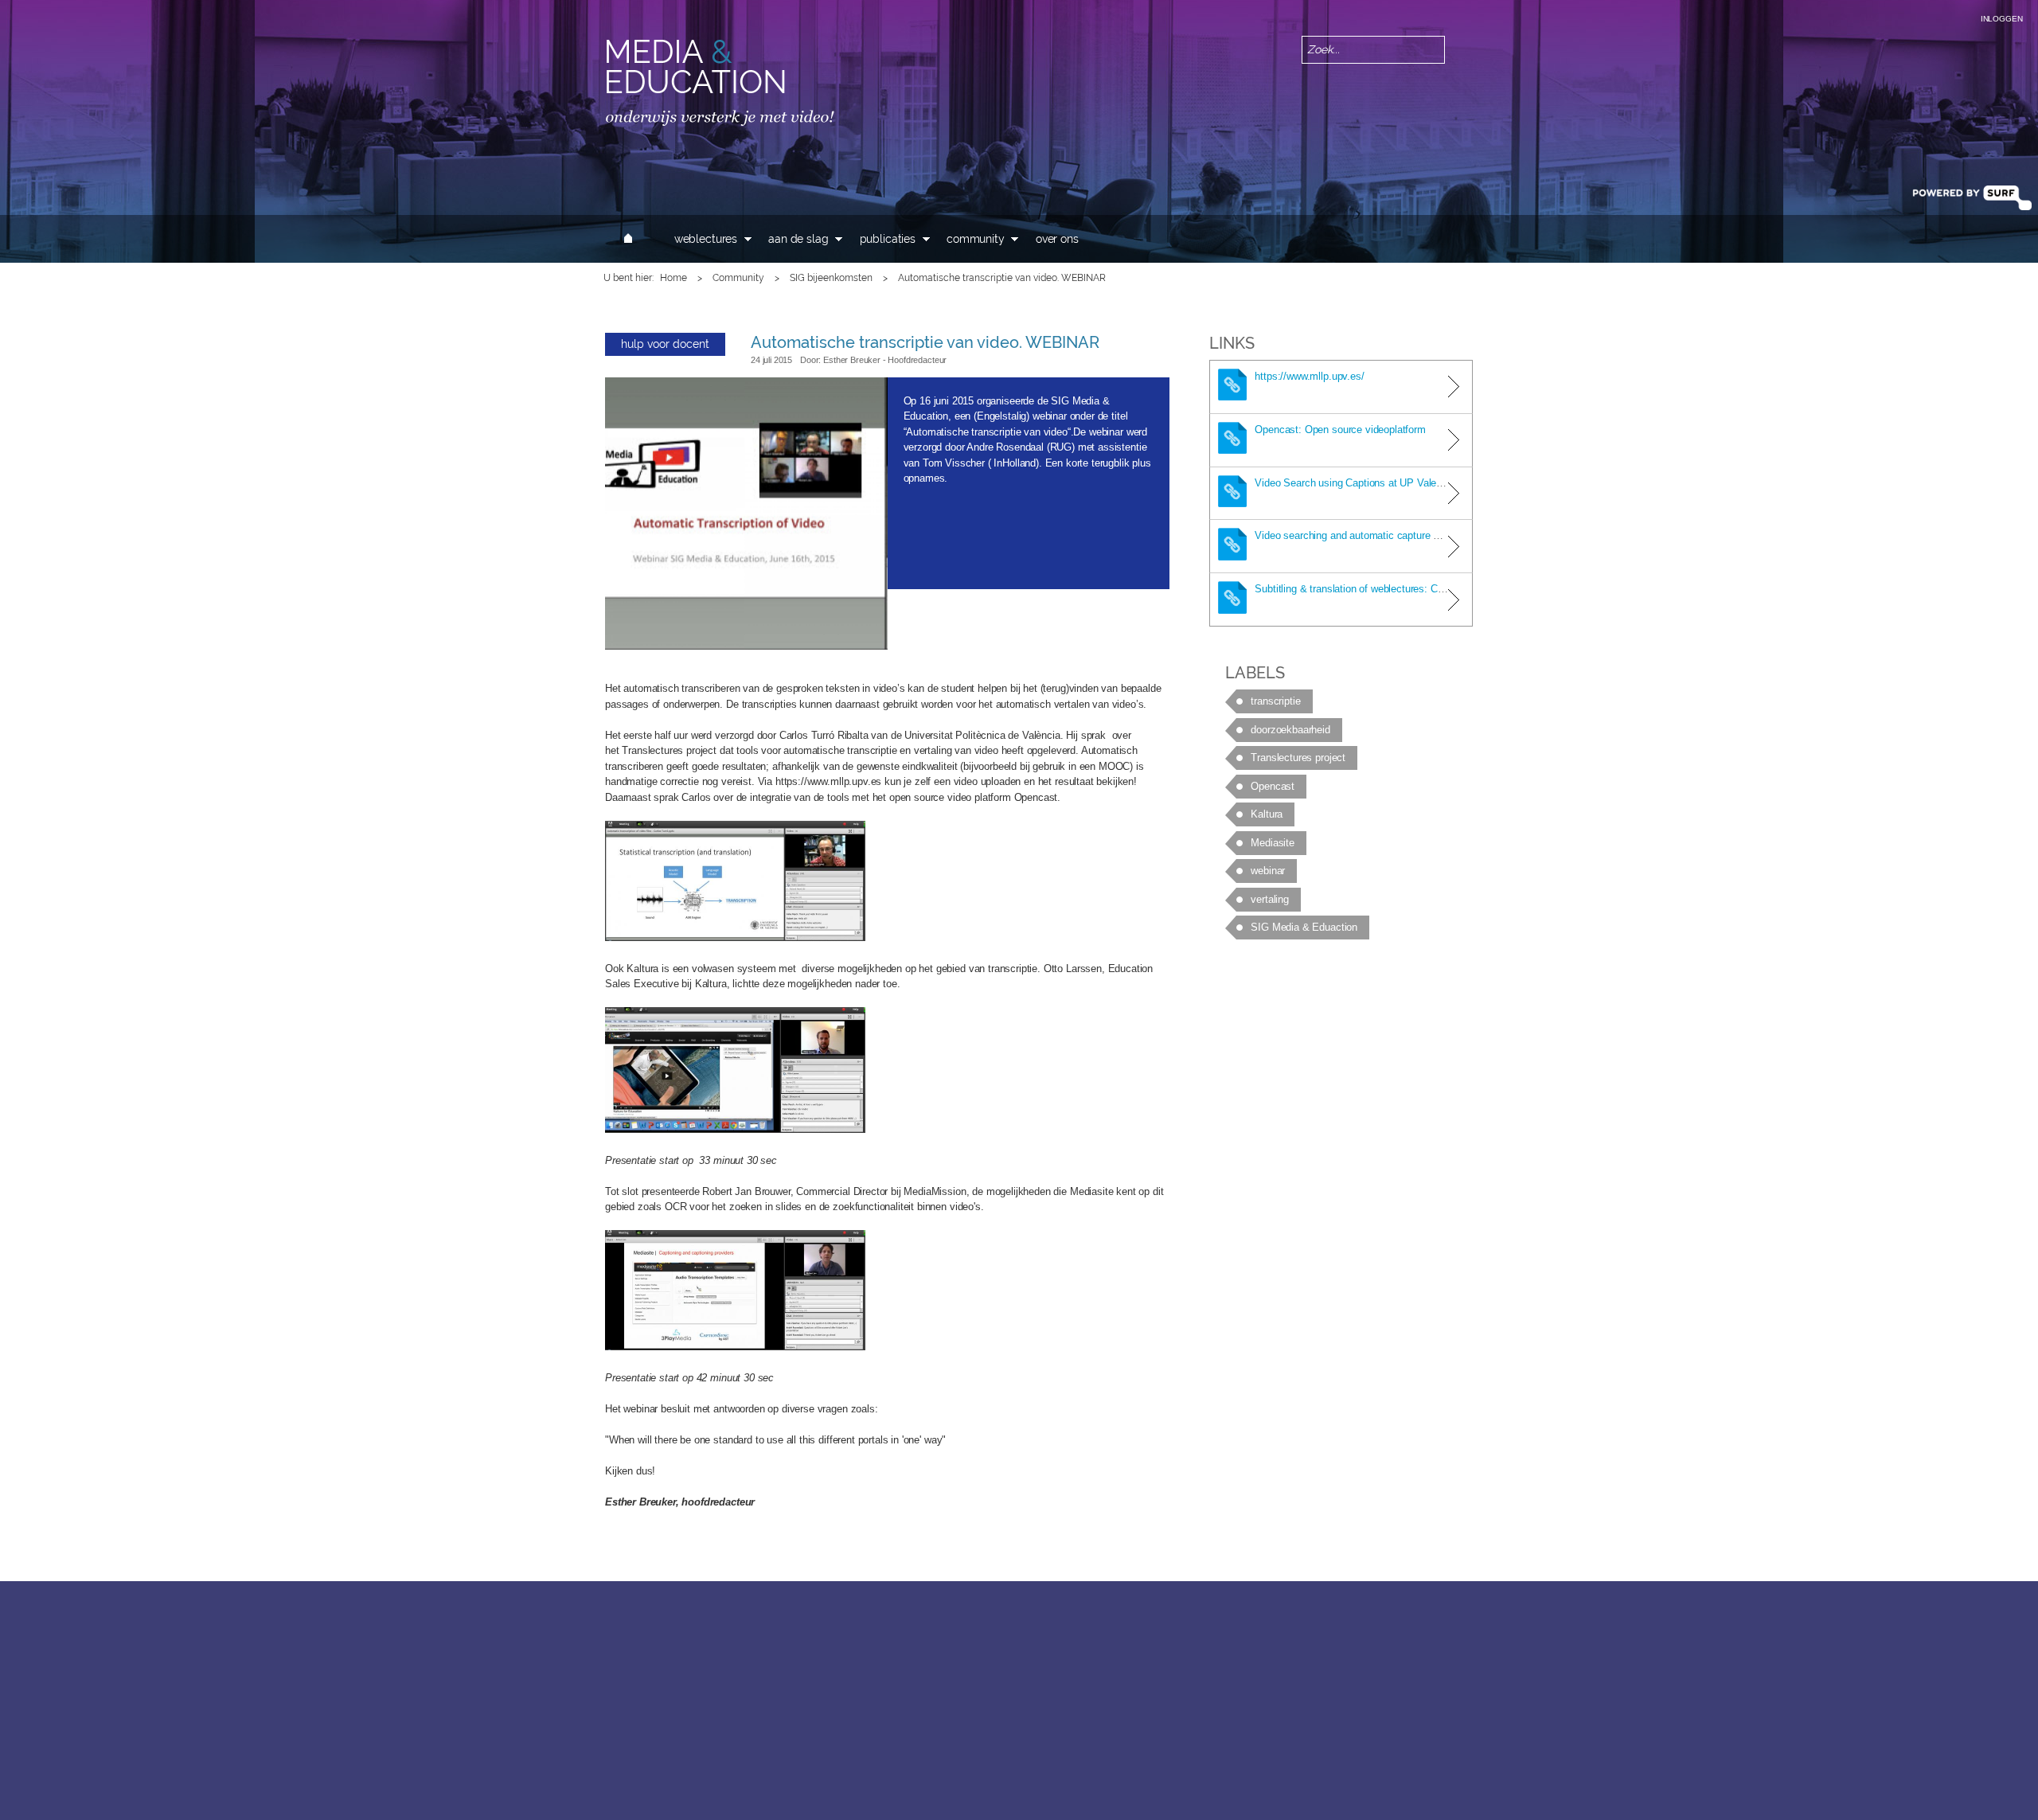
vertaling (1270, 899)
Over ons (1057, 239)
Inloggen (2002, 19)
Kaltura (1267, 814)
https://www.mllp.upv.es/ (1309, 376)
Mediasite (1273, 843)
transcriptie (1275, 701)
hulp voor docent (665, 344)
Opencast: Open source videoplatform (1340, 430)
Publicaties (888, 239)
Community (976, 239)
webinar (1268, 871)
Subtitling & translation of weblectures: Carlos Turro (1370, 589)
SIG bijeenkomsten (831, 278)
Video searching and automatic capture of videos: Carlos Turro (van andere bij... (1434, 535)
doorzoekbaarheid (1290, 730)
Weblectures (706, 239)
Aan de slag (798, 239)
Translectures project (1298, 758)
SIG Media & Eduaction (1304, 927)
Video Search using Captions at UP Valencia (1355, 483)
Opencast (1273, 786)
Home (673, 278)
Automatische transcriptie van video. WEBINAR (925, 342)
